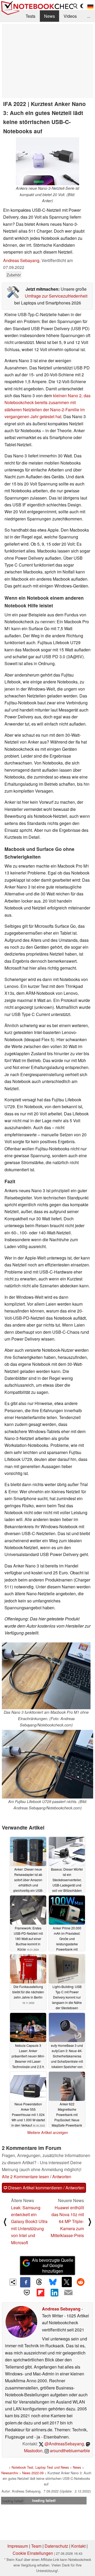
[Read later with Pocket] (27, 2292)
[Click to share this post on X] (67, 2282)
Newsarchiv (10, 2473)
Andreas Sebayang (21, 260)
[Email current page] (68, 2293)
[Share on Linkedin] (54, 2292)
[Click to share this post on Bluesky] (53, 2282)
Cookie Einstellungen (33, 2553)
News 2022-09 (33, 2473)
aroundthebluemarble (69, 2451)
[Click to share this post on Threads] (39, 2282)
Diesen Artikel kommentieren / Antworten (46, 2188)
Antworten (62, 2177)
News (49, 16)
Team (36, 2546)
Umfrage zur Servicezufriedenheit (56, 296)
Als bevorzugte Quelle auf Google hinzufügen (53, 2266)
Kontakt (78, 2546)
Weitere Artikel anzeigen (48, 2132)
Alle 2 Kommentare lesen (25, 2177)
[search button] (75, 6)
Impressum (18, 2546)
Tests (30, 16)
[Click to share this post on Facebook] (25, 2282)
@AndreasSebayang (64, 2444)
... (89, 16)
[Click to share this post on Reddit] (80, 2282)
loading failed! (13, 2501)
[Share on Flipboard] (41, 2292)
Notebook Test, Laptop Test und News (40, 2467)
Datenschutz (56, 2546)
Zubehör (14, 275)
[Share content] (13, 2282)
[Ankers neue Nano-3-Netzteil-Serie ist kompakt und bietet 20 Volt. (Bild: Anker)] (47, 161)
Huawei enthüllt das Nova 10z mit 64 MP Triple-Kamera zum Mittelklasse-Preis (67, 2222)
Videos (70, 16)
